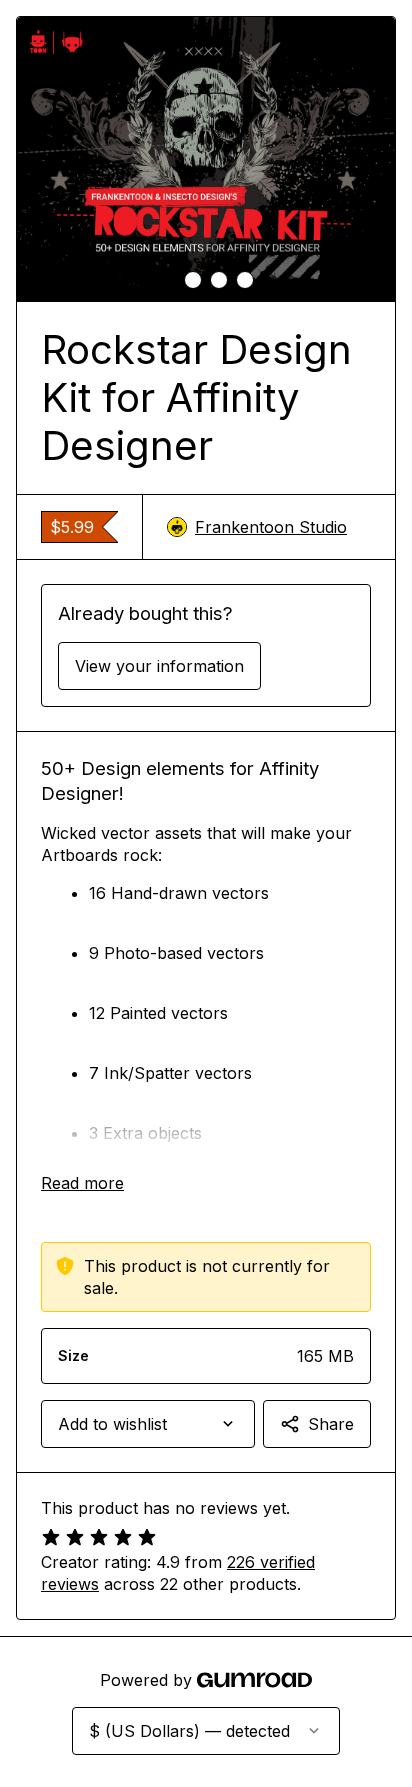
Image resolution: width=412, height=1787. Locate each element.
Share (331, 1424)
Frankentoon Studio (271, 527)
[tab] (167, 280)
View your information (159, 666)
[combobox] (148, 1424)
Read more (82, 1183)
